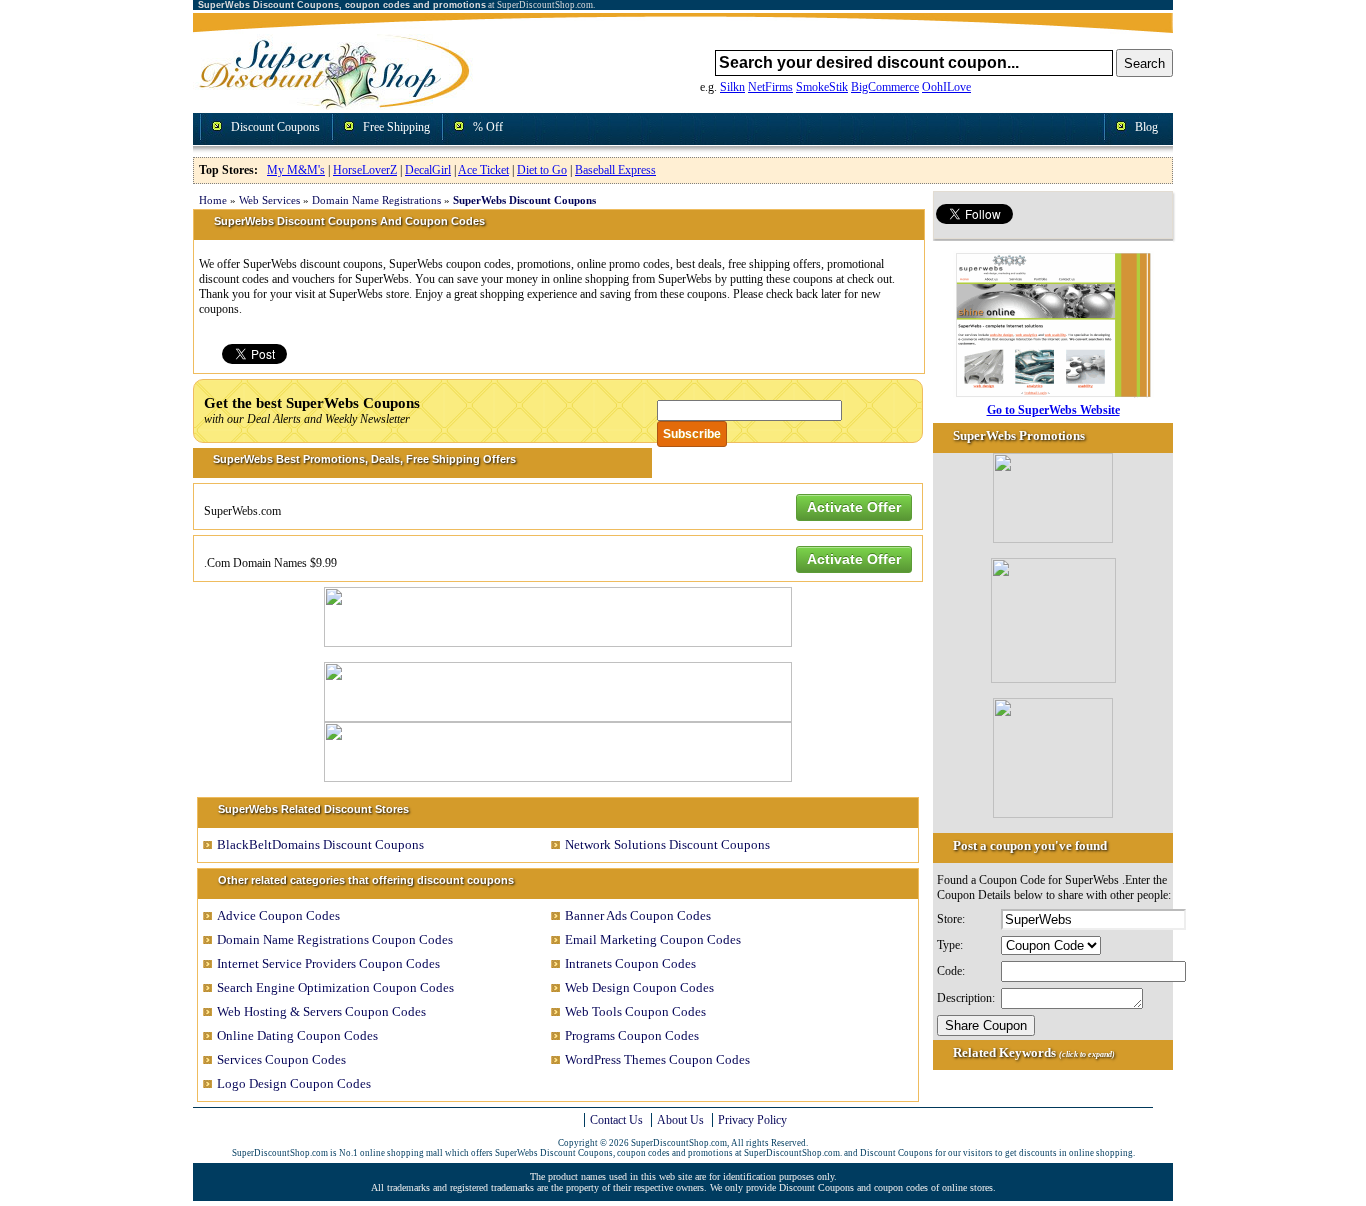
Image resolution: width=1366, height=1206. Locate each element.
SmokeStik (822, 87)
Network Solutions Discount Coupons (667, 844)
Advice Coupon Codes (278, 915)
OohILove (946, 87)
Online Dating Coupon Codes (297, 1035)
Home (213, 200)
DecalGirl (428, 170)
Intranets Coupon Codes (630, 963)
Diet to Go (542, 170)
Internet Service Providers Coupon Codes (328, 963)
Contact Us (616, 1120)
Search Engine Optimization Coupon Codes (335, 987)
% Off (488, 127)
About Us (680, 1120)
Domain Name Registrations (376, 200)
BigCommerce (885, 87)
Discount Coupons (275, 127)
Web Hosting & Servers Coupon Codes (321, 1011)
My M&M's (296, 170)
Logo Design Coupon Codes (294, 1083)
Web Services (269, 200)
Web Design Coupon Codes (639, 987)
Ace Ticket (483, 170)
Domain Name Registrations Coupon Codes (335, 939)
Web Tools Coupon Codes (635, 1011)
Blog (1146, 127)
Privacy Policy (752, 1120)
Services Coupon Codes (281, 1059)
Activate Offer (854, 507)
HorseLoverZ (365, 170)
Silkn (732, 87)
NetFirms (770, 87)
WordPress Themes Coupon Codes (657, 1059)
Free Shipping (396, 127)
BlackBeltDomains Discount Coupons (320, 844)
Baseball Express (615, 170)
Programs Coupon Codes (632, 1035)
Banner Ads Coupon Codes (638, 915)
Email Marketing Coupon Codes (653, 939)
